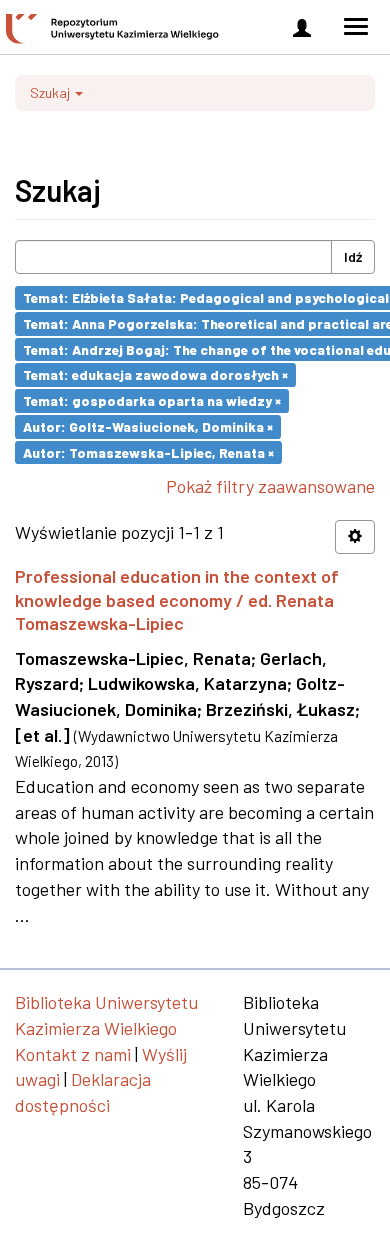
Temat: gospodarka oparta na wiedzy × (152, 400)
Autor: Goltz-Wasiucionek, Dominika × (148, 426)
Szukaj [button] (51, 92)
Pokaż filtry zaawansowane (270, 486)
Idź (353, 256)
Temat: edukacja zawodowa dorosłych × (155, 374)
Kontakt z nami (73, 1054)
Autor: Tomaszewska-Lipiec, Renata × (148, 451)
